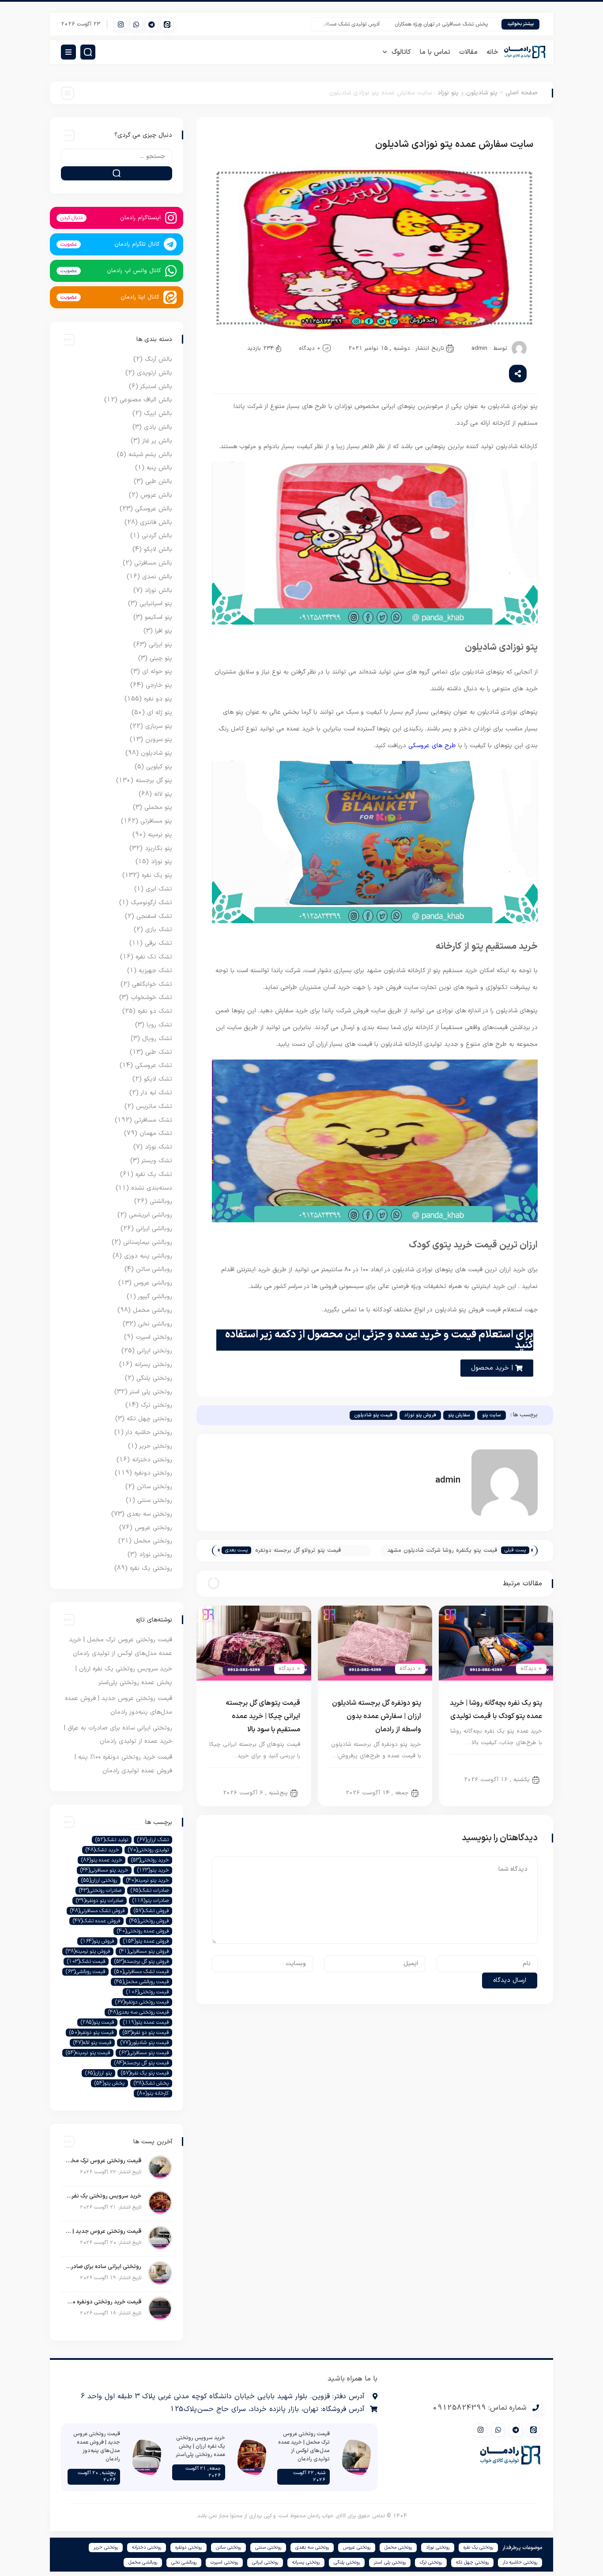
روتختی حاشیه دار (149, 1432)
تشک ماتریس (154, 1106)
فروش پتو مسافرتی (144, 1951)
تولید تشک (112, 1840)
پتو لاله (163, 794)
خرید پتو (153, 1870)
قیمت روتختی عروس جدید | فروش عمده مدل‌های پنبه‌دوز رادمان (103, 2232)
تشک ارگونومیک (151, 903)
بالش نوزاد (158, 590)
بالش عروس (156, 495)
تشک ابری (159, 889)
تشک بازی (159, 930)
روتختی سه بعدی (149, 1514)
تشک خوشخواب (151, 998)
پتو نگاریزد (158, 848)
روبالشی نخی (155, 1324)
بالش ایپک (158, 414)
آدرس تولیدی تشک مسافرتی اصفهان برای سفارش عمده (348, 24)
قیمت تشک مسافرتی (141, 1972)
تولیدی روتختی (148, 1850)
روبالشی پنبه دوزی (148, 1256)
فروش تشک (151, 1911)
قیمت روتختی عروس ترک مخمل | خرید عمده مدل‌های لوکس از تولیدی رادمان (103, 2161)
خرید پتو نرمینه (147, 1880)
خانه (492, 52)
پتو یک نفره (157, 875)
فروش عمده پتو (146, 1941)
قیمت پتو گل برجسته (141, 2063)
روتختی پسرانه (153, 1365)
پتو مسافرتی (156, 821)
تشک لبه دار (156, 1093)
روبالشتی (161, 1201)
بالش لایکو (158, 549)
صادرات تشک (150, 1891)
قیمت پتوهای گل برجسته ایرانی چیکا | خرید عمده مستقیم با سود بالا (263, 1716)
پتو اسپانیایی (156, 604)
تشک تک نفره (154, 957)
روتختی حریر (156, 1446)
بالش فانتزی (156, 522)
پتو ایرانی (281, 1777)
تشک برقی (158, 943)
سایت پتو (492, 1415)
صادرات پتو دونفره (100, 1901)
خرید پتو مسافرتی (104, 1870)
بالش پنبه (159, 468)
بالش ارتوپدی (155, 373)
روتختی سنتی (155, 1500)
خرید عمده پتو (102, 1860)
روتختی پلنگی (154, 1378)
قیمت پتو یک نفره (145, 2073)
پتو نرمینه (160, 835)
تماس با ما (435, 52)
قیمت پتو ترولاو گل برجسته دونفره (298, 1550)
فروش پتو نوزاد (420, 1415)
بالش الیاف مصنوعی (146, 400)
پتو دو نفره (401, 1777)
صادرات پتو (151, 1901)
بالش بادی (158, 427)
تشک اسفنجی (154, 916)
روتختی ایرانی (155, 1351)
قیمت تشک (86, 1962)
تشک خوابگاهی (152, 984)
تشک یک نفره (154, 1174)
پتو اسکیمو (158, 617)
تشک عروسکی (154, 1065)
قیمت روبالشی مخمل (141, 1982)
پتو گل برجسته (154, 781)
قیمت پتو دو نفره (146, 2033)
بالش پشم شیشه (150, 455)
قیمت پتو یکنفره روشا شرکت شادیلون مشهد (442, 1550)
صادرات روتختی (100, 1891)
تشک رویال (157, 1039)
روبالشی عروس (153, 1283)
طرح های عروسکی (432, 746)
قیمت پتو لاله (92, 2043)
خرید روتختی (150, 1860)
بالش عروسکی (154, 509)
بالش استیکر (156, 387)
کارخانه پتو (153, 2093)
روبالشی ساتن (154, 1269)
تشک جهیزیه (155, 971)
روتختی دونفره (153, 1473)
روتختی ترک (156, 1405)
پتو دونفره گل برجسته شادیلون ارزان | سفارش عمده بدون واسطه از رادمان (377, 1716)
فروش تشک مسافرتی (97, 1911)
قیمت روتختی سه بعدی (138, 2012)
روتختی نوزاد (156, 1555)
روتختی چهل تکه (149, 1419)
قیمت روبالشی (85, 1972)
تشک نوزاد (158, 1147)
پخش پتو (109, 2083)
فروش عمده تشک (96, 1921)
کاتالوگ (401, 52)
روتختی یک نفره (151, 1568)
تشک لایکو (158, 1079)
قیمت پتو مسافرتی (144, 2053)
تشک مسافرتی (153, 1120)
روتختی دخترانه (152, 1460)
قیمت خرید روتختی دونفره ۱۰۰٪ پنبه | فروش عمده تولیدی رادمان (103, 2302)
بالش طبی (159, 481)
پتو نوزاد (448, 93)
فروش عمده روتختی (143, 1931)
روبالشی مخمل (153, 1310)
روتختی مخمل (153, 1541)
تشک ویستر (157, 1161)
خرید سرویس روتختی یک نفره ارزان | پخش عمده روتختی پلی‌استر (103, 2196)
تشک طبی (159, 1052)
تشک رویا (159, 1025)
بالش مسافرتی (153, 563)
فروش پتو (97, 1941)
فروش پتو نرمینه (88, 1951)
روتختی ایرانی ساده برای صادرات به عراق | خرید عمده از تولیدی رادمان (103, 2267)
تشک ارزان (153, 1840)
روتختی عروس (153, 1528)
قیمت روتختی (147, 1992)
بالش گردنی (157, 536)
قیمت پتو (97, 2022)
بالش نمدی (157, 577)
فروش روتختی (149, 1921)
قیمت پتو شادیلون (373, 1415)
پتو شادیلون (482, 93)
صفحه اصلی (522, 93)
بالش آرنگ (158, 359)
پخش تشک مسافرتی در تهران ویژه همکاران (469, 24)
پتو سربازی (159, 726)
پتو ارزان (98, 2073)
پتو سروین (159, 739)
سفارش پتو (459, 1415)
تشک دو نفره (155, 1011)
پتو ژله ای (160, 713)
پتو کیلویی (159, 767)
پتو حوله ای (157, 672)
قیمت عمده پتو (146, 2022)
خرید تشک (102, 1850)
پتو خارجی (159, 685)
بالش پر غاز (157, 441)
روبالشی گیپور (155, 1297)
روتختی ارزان (99, 1880)
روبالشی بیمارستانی (148, 1242)
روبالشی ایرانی (154, 1229)
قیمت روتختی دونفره (142, 2002)
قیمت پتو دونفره (91, 2033)
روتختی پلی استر (151, 1392)
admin (479, 348)
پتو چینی (161, 658)
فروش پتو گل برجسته (141, 1962)
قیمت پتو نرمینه (88, 2053)
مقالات (468, 52)
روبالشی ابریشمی (151, 1215)
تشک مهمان (156, 1133)
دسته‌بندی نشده (152, 1188)
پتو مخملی (158, 807)
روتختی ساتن (155, 1487)
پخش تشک (151, 2083)
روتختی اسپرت (154, 1337)
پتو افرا (164, 631)
